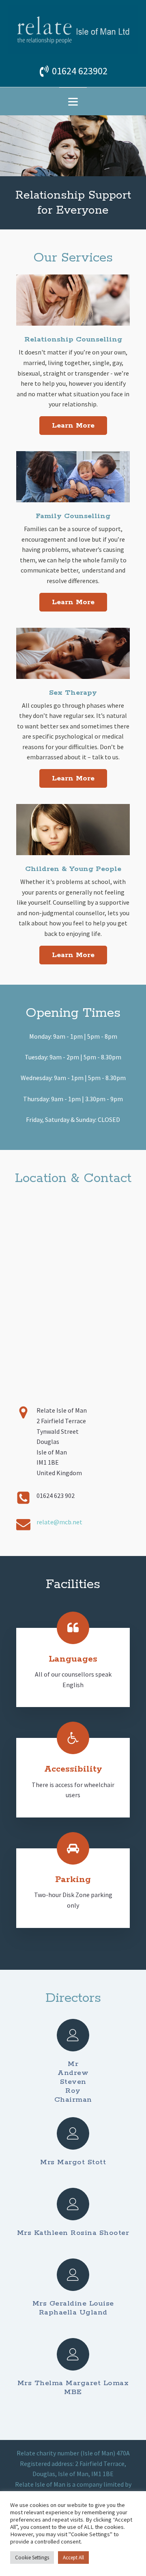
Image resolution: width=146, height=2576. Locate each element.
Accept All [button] (73, 2558)
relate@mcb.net (59, 1522)
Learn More (73, 426)
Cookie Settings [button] (32, 2558)
